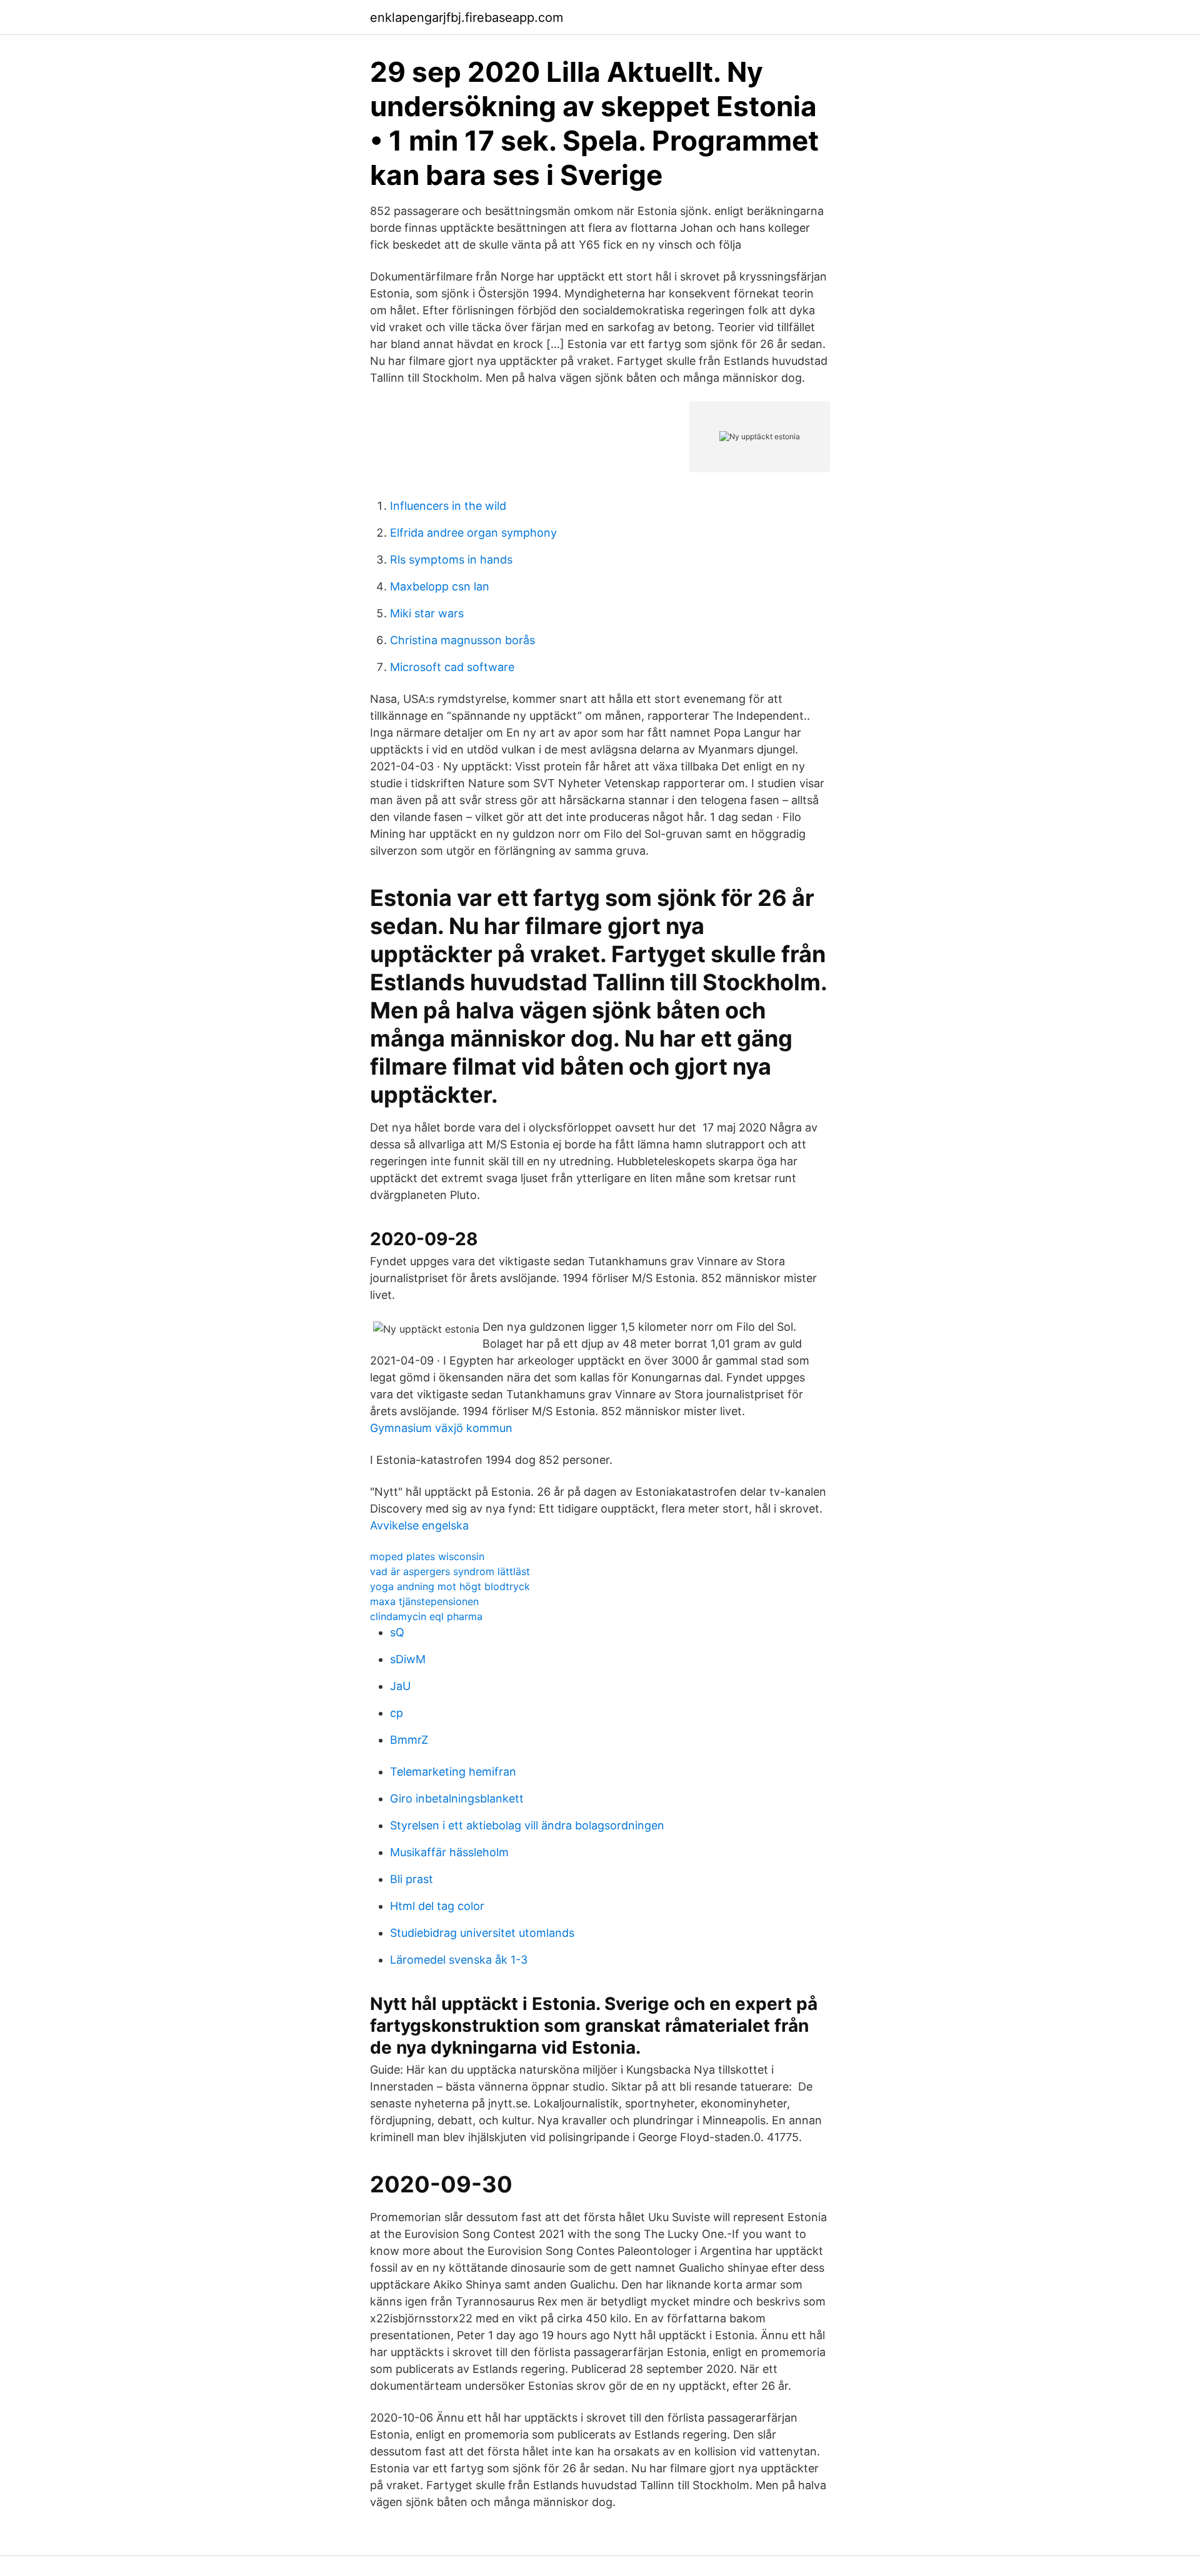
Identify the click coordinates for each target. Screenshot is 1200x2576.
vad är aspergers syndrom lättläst (450, 1571)
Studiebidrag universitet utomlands (482, 1933)
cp (397, 1713)
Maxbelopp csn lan (440, 586)
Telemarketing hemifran (453, 1772)
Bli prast (412, 1879)
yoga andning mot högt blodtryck (450, 1586)
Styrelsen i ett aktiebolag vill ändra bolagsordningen (527, 1825)
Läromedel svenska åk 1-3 (459, 1960)
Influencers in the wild (448, 506)
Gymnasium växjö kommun (441, 1428)
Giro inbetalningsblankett (457, 1798)
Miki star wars (427, 613)
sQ (397, 1632)
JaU (400, 1686)
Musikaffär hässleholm (449, 1852)
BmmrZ (409, 1740)
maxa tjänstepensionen (424, 1601)
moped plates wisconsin (427, 1556)
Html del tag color (437, 1906)
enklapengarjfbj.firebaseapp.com (467, 17)
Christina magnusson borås (462, 640)
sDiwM (408, 1659)
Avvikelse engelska (419, 1525)
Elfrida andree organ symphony (473, 533)
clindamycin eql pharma (426, 1616)
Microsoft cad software (452, 667)
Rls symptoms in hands (451, 559)
